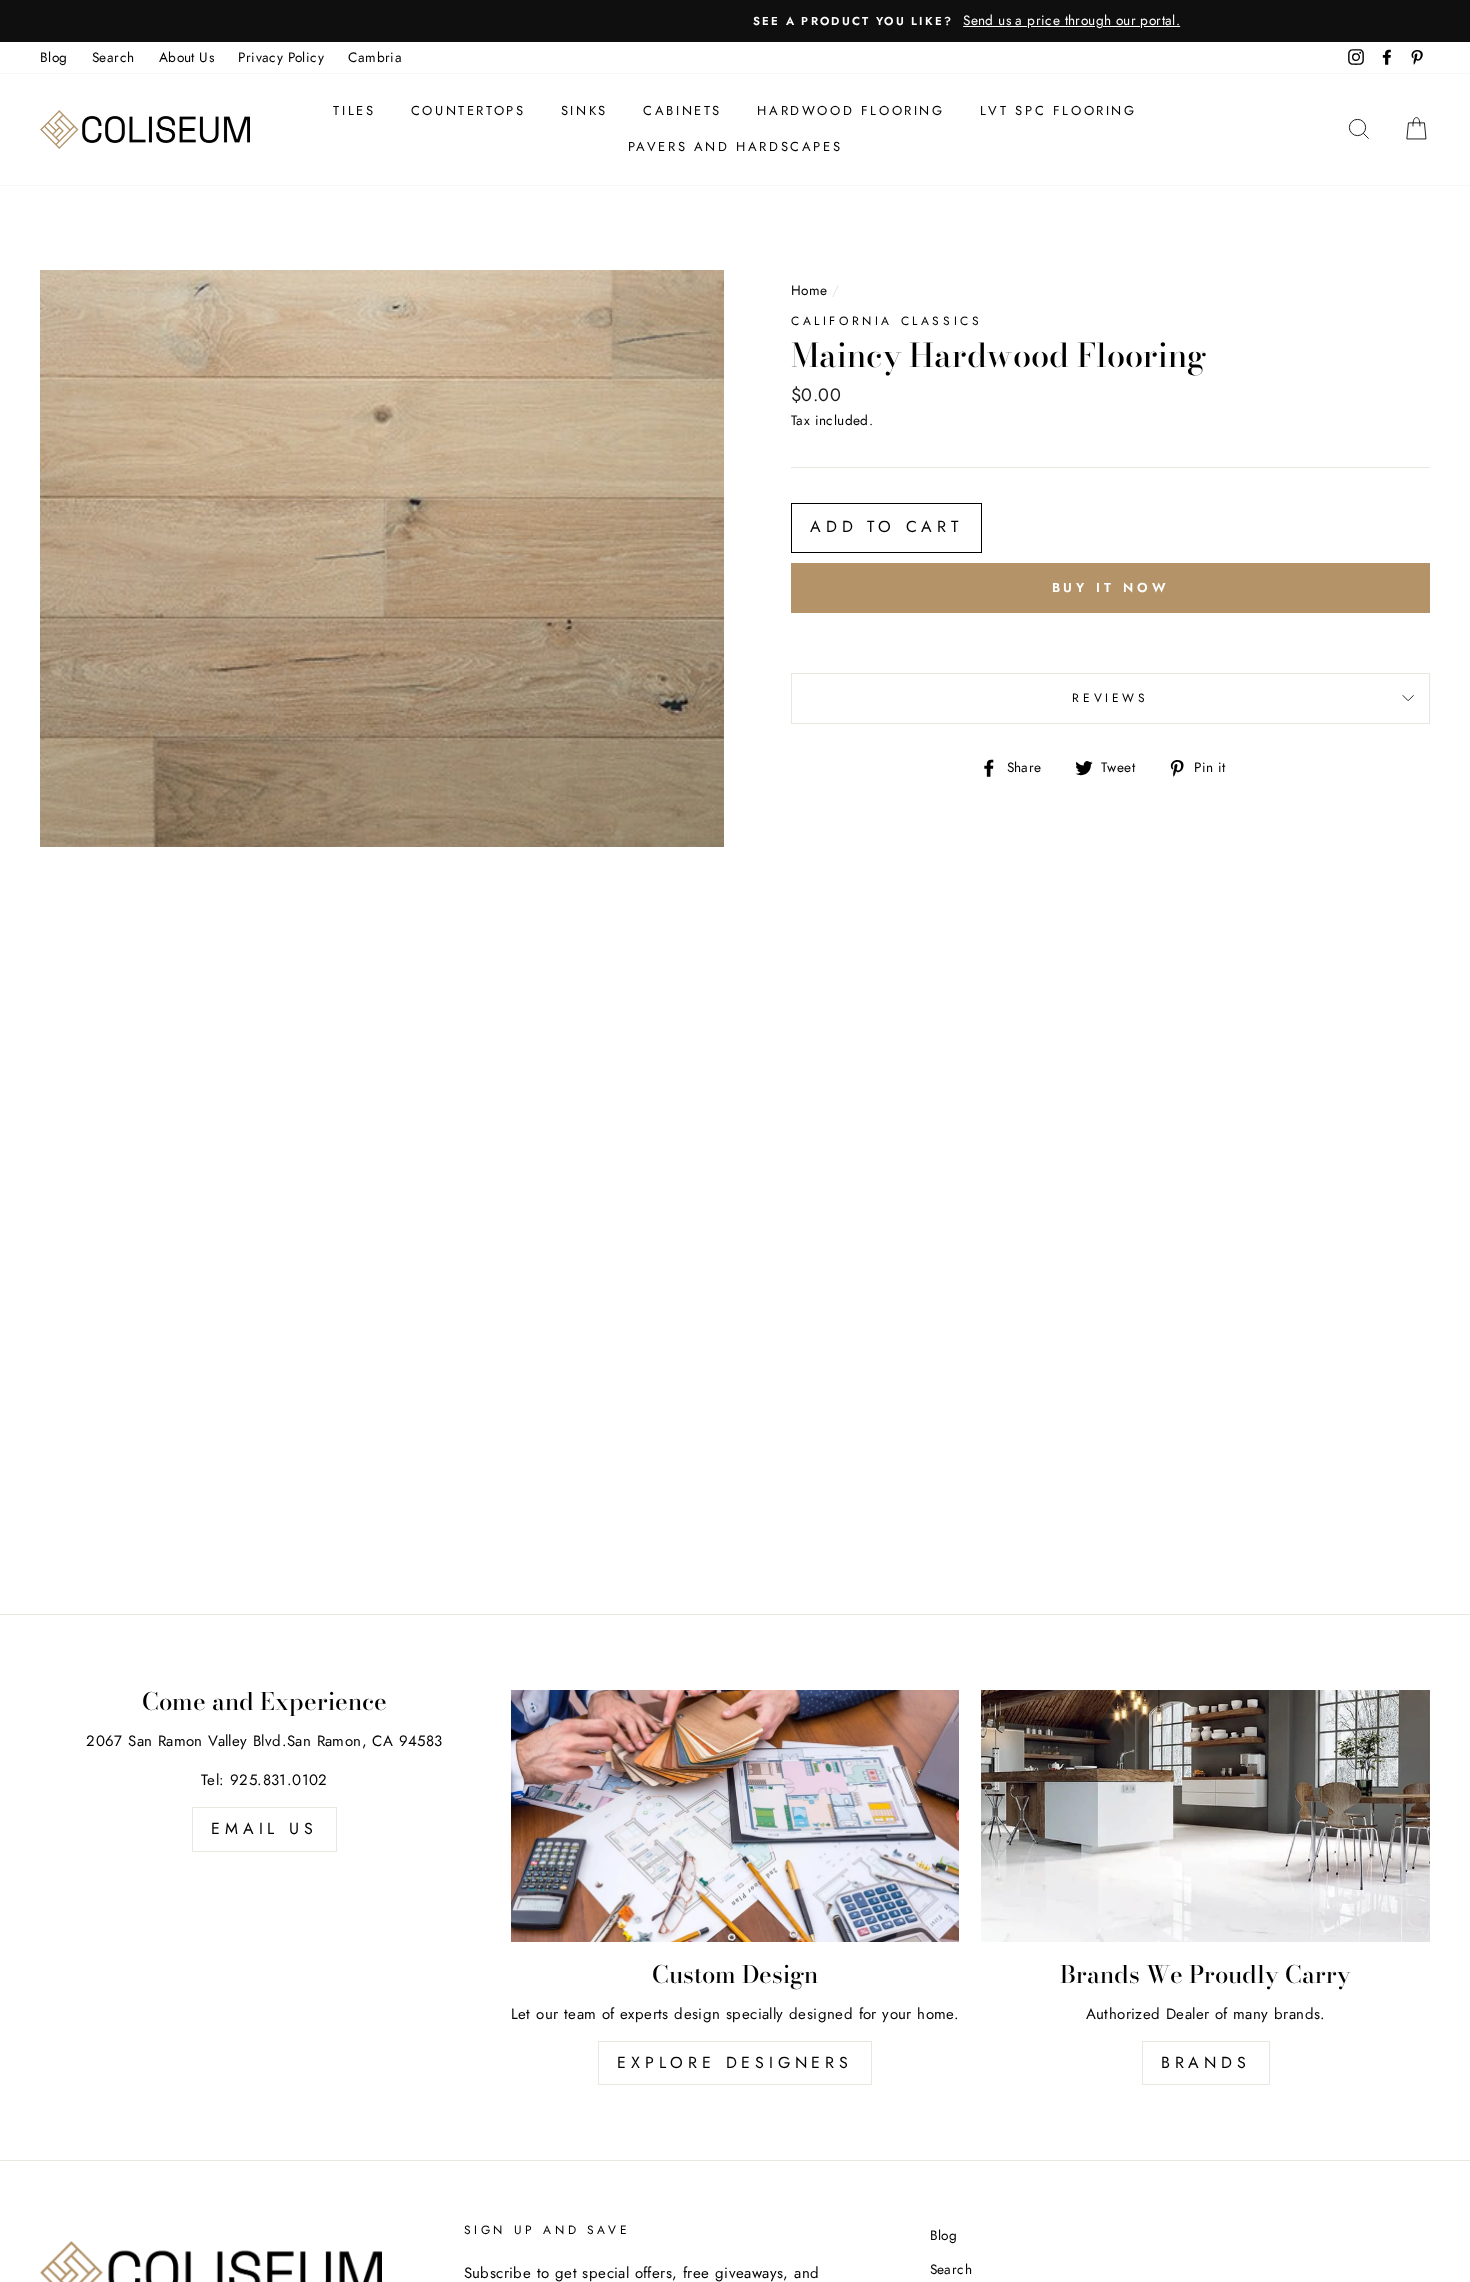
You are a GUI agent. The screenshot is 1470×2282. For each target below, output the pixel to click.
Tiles (354, 110)
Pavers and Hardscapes (735, 146)
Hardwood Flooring (850, 110)
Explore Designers (735, 2062)
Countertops (468, 110)
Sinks (584, 110)
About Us (186, 57)
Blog (54, 57)
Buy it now (1111, 587)
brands (1206, 2062)
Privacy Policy (281, 57)
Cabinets (682, 110)
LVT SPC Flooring (1058, 110)
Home (809, 290)
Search (113, 57)
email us (264, 1828)
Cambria (375, 57)
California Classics (886, 321)
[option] (735, 21)
